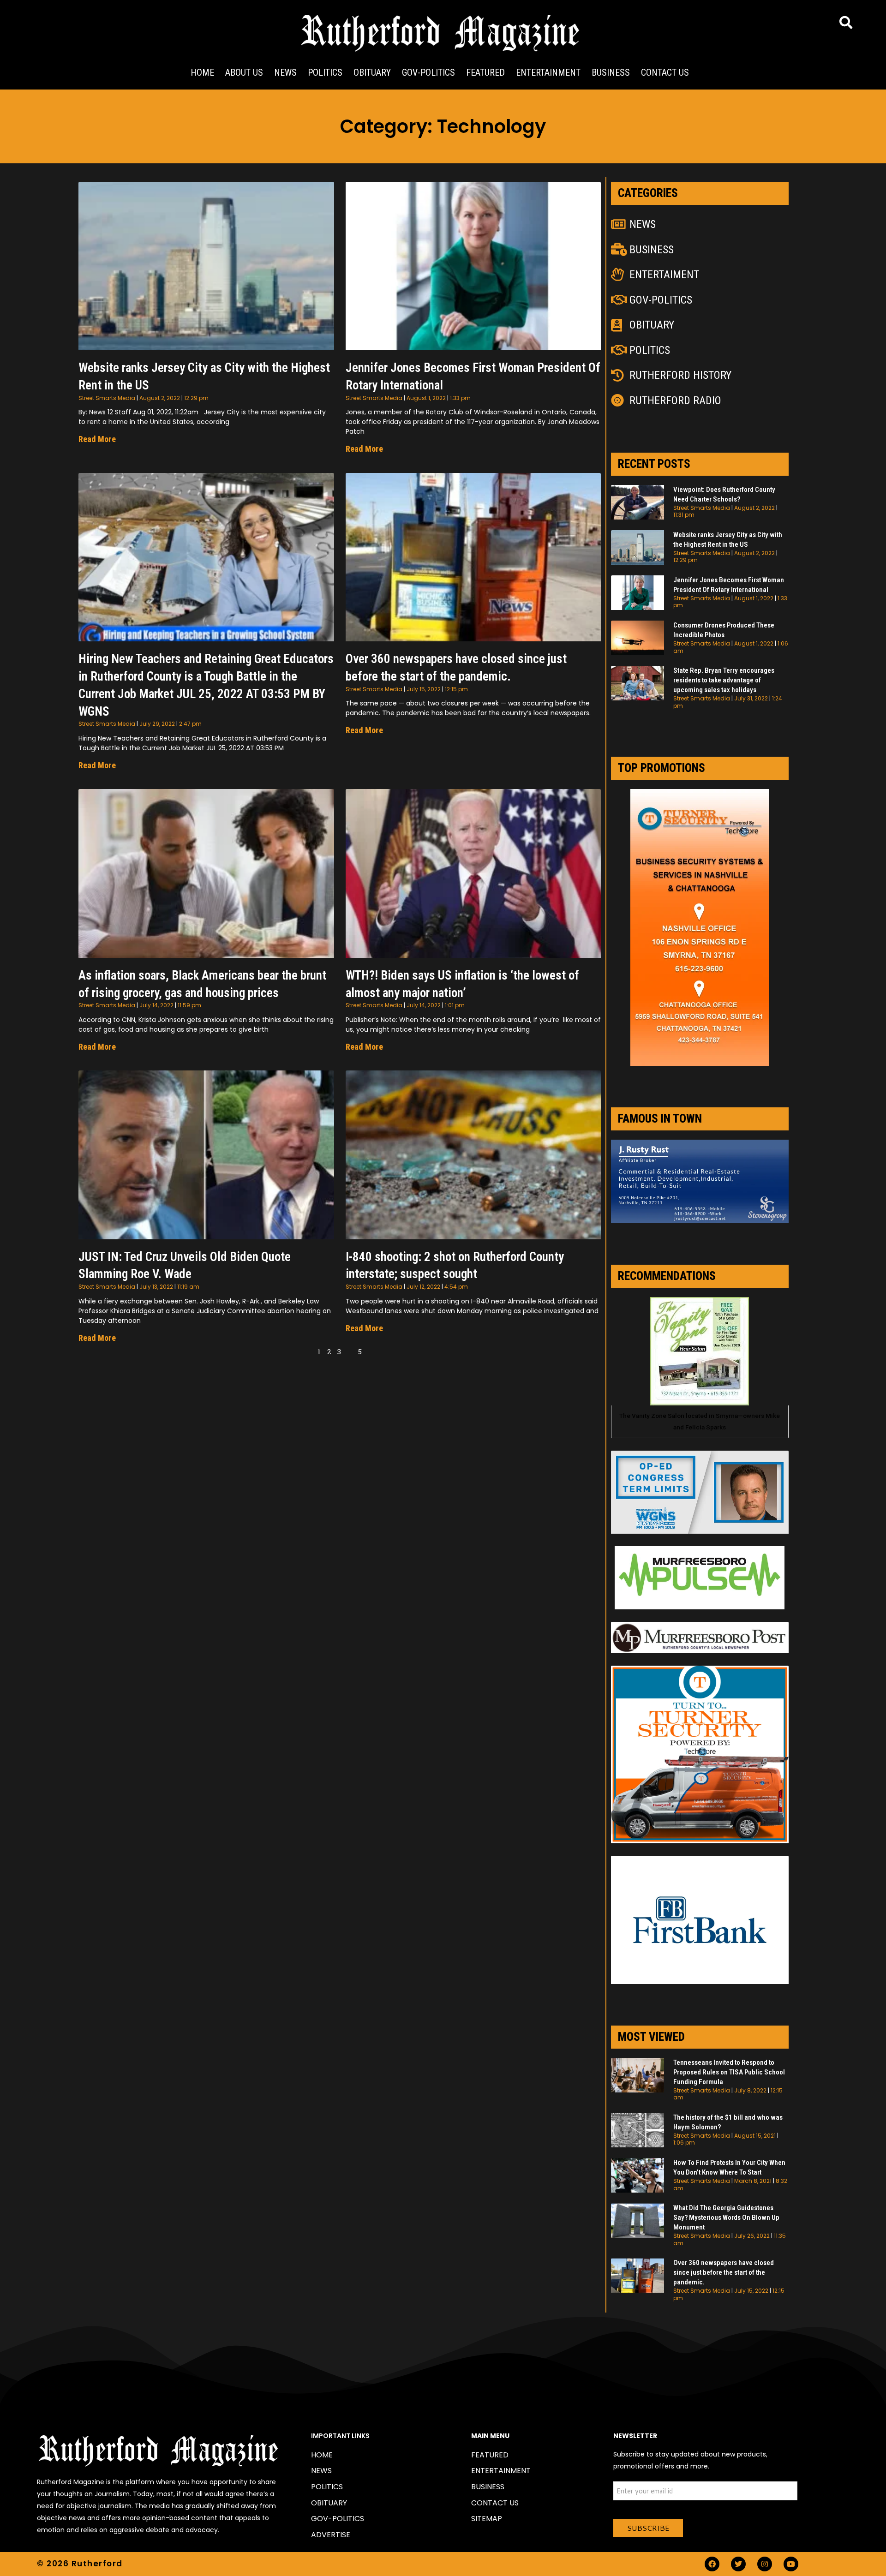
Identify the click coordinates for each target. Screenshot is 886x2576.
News (285, 72)
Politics (325, 72)
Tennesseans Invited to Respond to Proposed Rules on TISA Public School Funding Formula (729, 2072)
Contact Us (665, 72)
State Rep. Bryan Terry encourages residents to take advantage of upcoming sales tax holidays (724, 680)
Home (202, 72)
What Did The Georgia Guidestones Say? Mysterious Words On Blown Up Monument (726, 2217)
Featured (485, 72)
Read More (97, 439)
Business (611, 72)
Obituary (372, 72)
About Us (244, 72)
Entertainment (548, 72)
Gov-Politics (428, 72)
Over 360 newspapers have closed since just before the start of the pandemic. (724, 2272)
